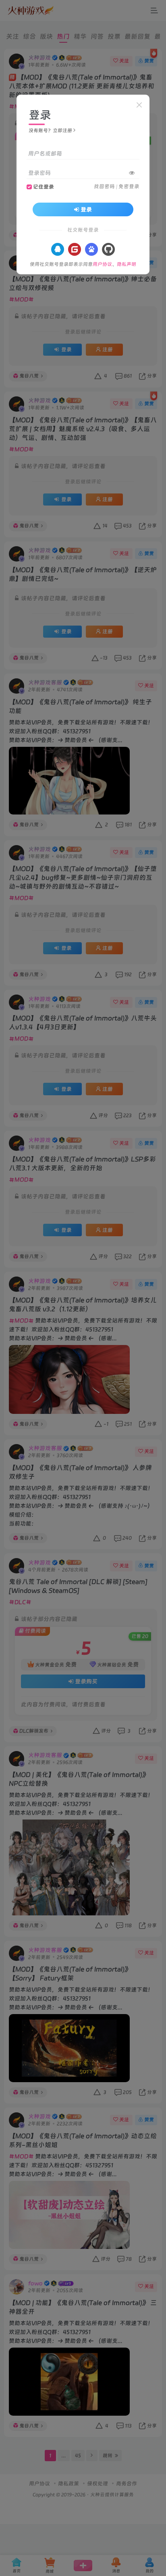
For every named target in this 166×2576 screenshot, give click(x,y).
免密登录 (129, 186)
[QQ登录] (58, 249)
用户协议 (102, 264)
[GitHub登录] (108, 249)
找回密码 (104, 186)
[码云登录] (75, 249)
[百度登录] (91, 249)
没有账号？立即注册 (50, 131)
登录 (86, 209)
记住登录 (44, 187)
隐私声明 (127, 264)
